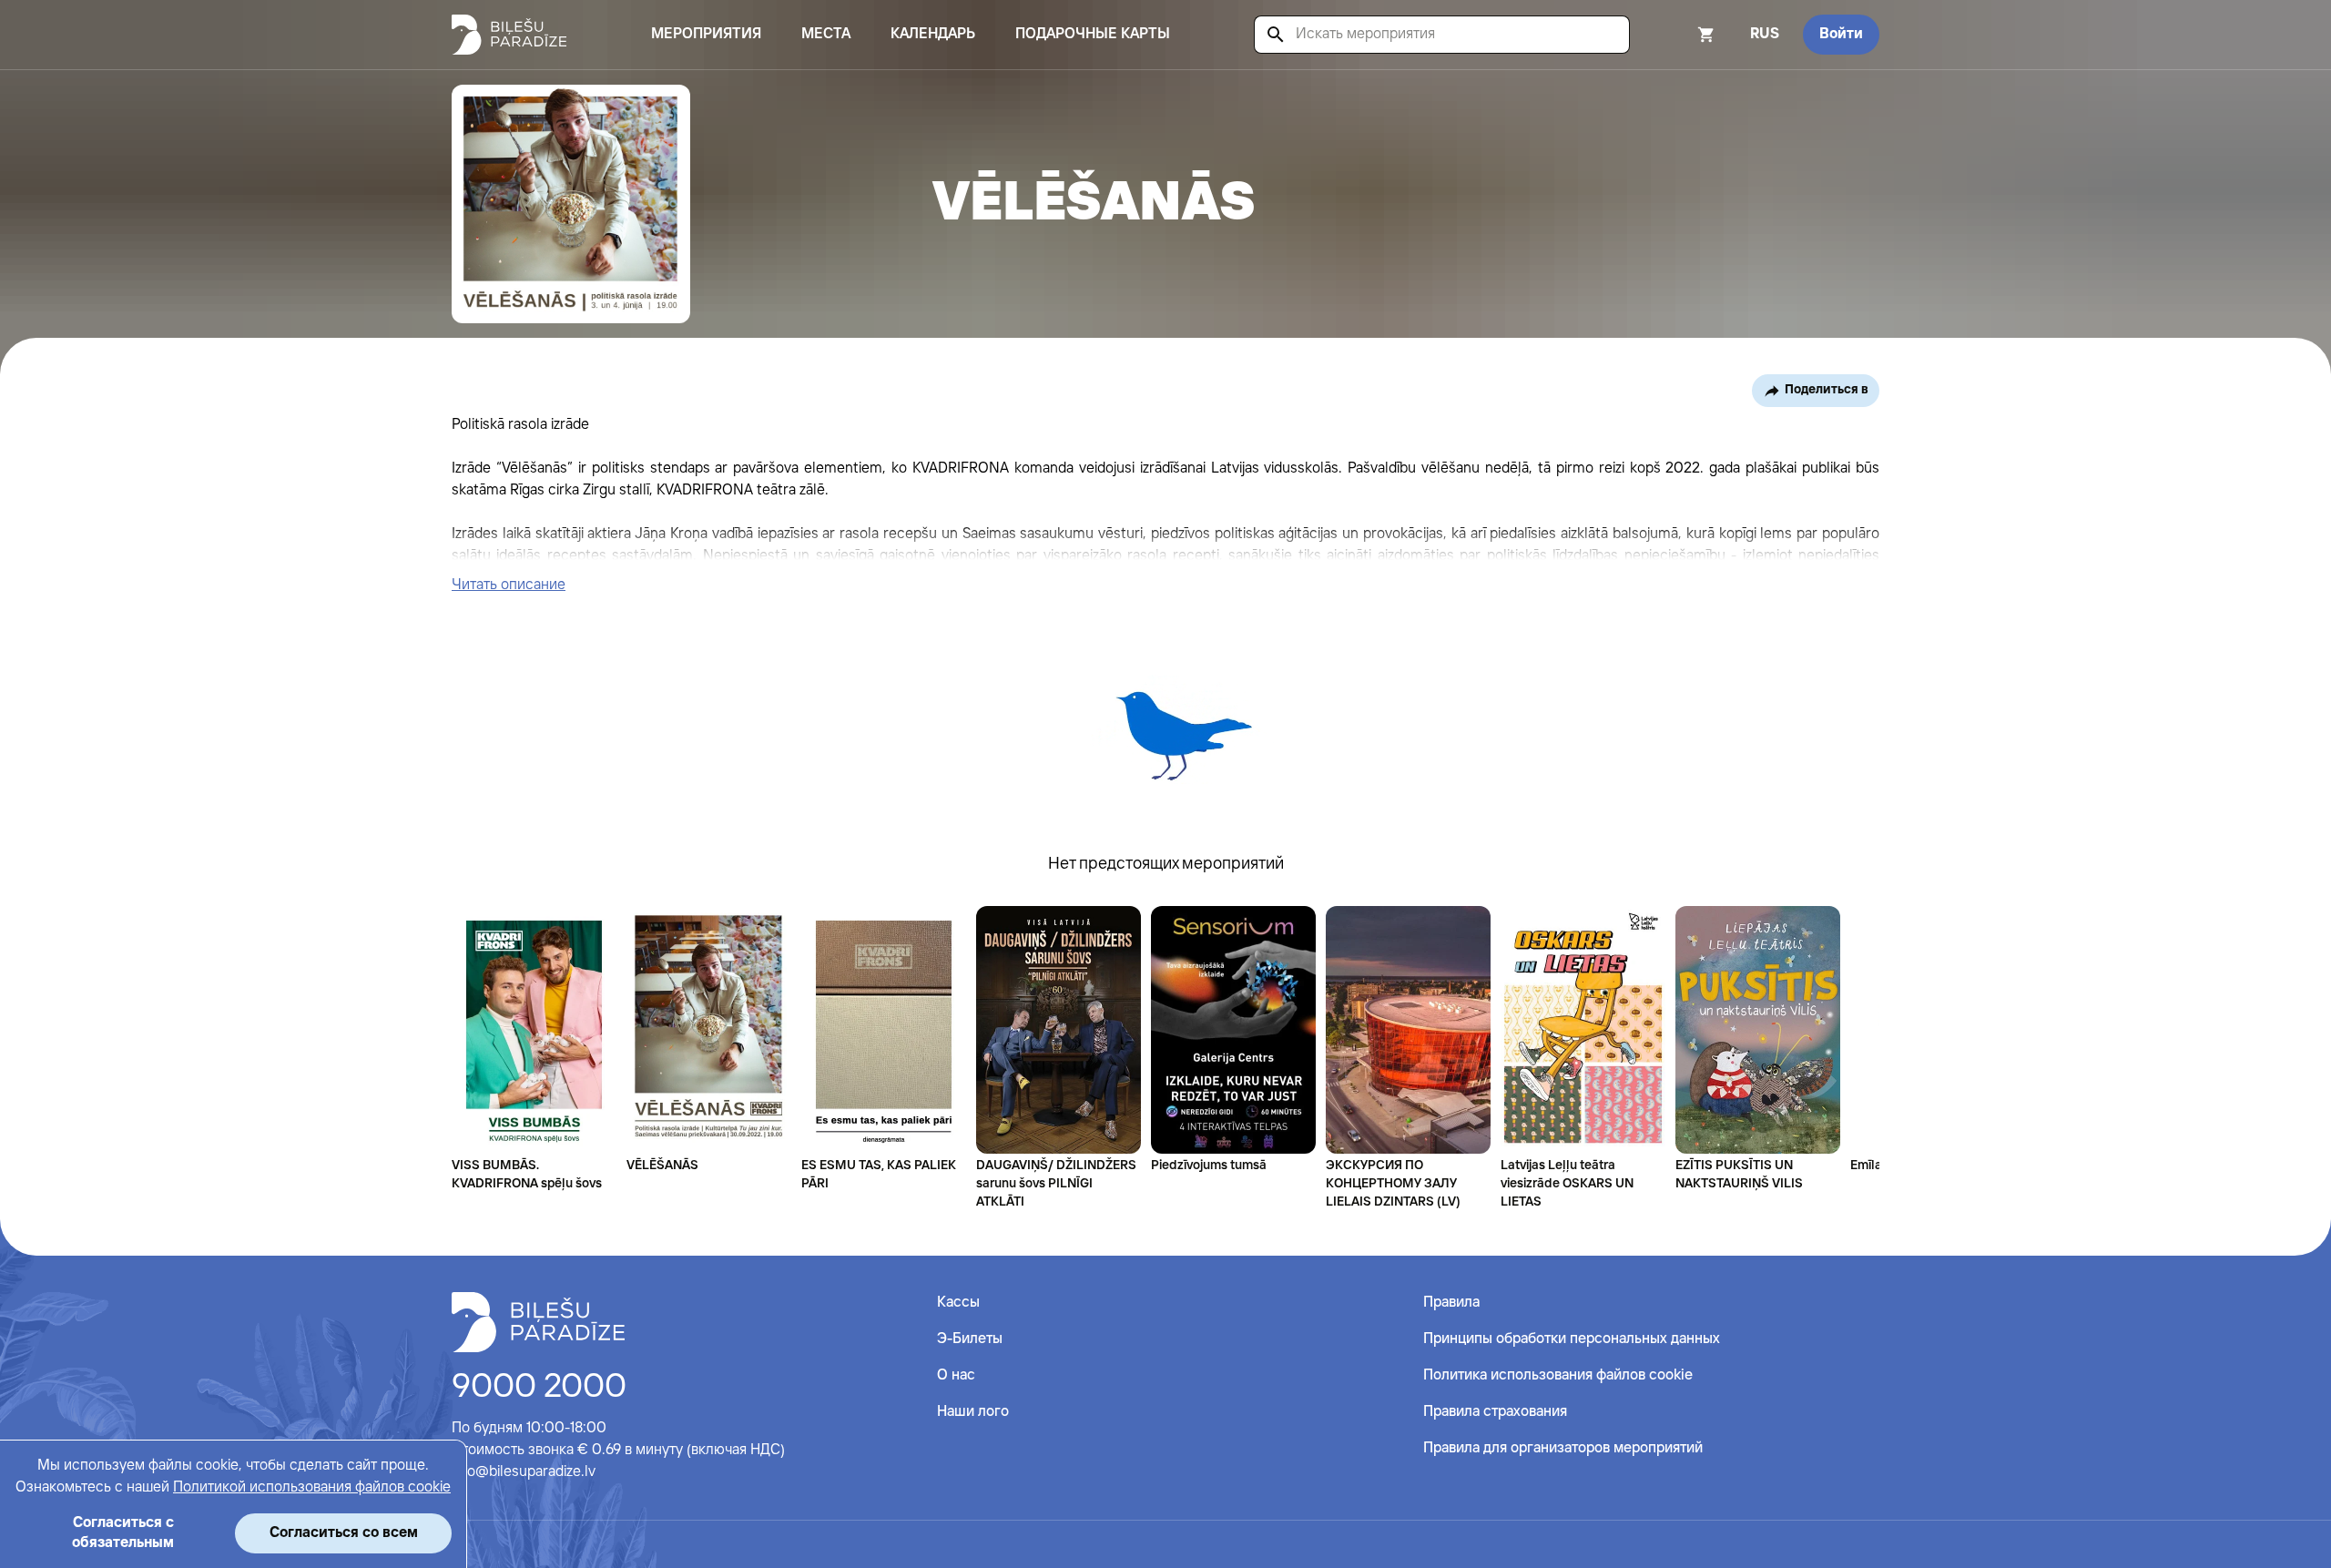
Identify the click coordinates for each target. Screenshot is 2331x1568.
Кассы (958, 1303)
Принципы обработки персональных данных (1572, 1339)
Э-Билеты (970, 1339)
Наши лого (973, 1412)
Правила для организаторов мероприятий (1563, 1448)
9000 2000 (539, 1388)
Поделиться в (1827, 390)
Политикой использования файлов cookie (312, 1487)
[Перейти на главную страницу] (509, 35)
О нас (956, 1375)
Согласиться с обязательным (123, 1533)
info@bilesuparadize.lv (524, 1472)
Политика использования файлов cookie (1558, 1375)
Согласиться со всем (344, 1533)
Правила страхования (1495, 1412)
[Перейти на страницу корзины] (1682, 35)
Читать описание (509, 585)
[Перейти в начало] (538, 1322)
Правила (1451, 1303)
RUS (1765, 34)
